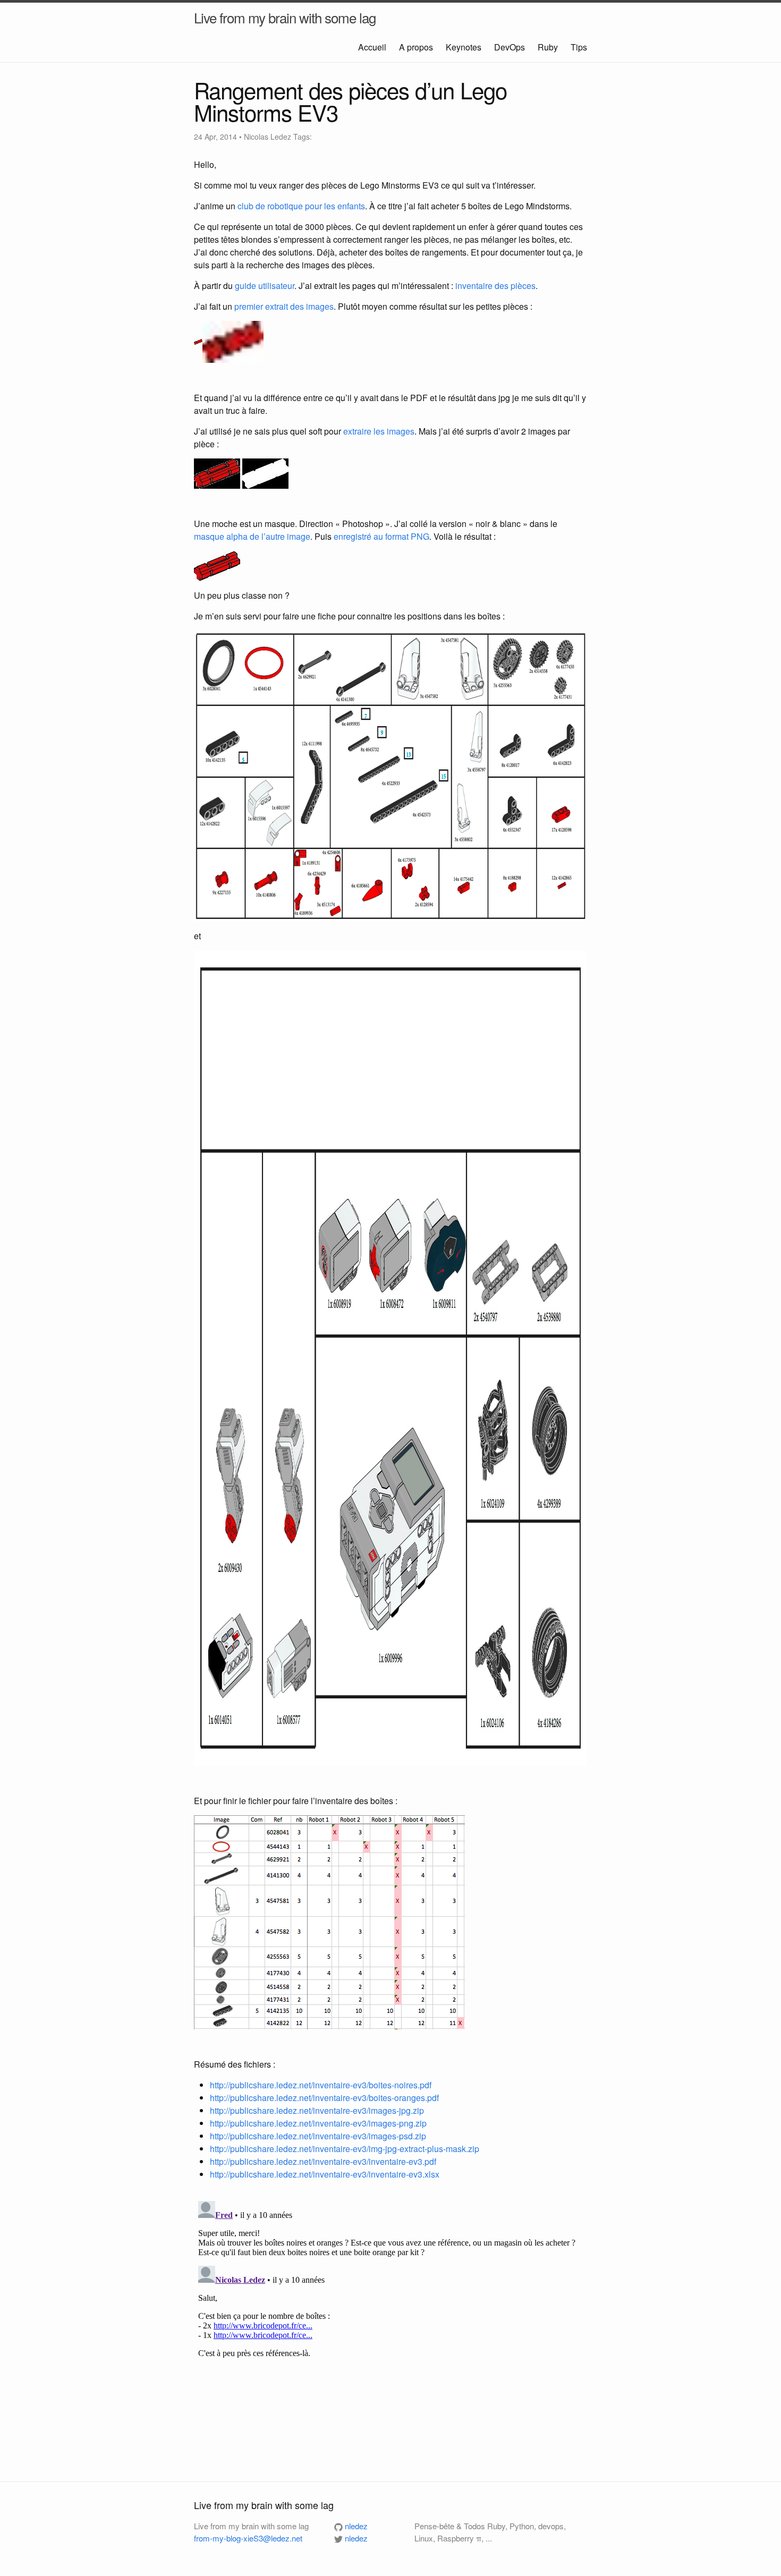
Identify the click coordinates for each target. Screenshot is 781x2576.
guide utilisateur (265, 286)
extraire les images (379, 431)
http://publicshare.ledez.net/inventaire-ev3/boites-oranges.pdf (324, 2098)
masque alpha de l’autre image (252, 536)
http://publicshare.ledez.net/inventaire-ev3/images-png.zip (318, 2123)
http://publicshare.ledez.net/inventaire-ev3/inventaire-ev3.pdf (323, 2161)
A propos (417, 47)
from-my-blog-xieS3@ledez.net (248, 2538)
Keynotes (465, 47)
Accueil (373, 47)
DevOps (511, 47)
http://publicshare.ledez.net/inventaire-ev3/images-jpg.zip (317, 2110)
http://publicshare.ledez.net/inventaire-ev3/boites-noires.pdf (321, 2085)
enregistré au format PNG (381, 536)
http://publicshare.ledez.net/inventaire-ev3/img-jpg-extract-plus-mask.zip (345, 2149)
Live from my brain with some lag (285, 17)
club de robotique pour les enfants (301, 206)
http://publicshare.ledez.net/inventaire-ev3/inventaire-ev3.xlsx (325, 2174)
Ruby (549, 47)
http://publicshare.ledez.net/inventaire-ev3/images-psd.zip (318, 2136)
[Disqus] (390, 2330)
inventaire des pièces (495, 286)
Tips (579, 47)
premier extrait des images (284, 306)
